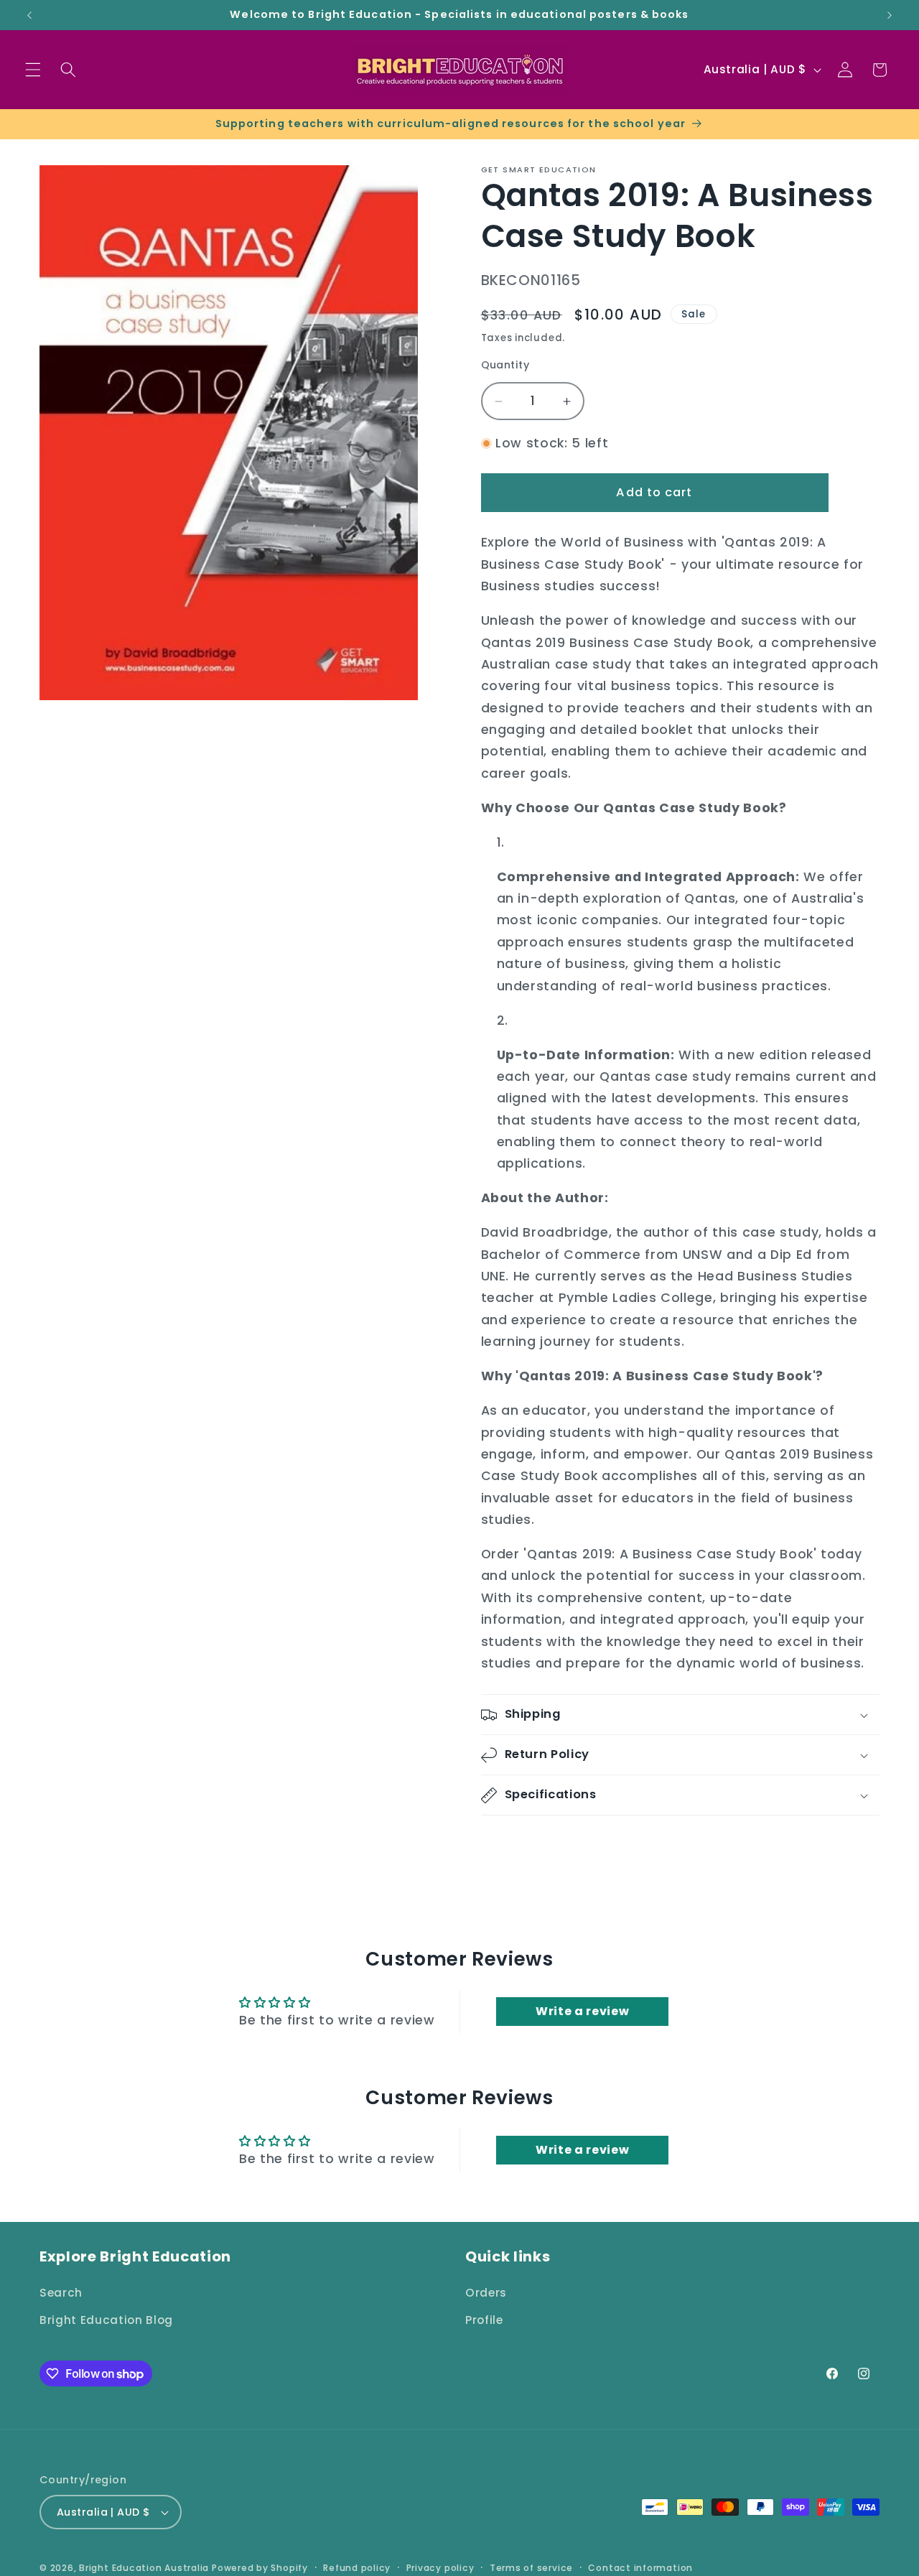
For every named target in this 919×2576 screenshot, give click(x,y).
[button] (33, 70)
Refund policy (357, 2568)
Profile (484, 2320)
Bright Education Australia (144, 2568)
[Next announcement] (890, 15)
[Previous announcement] (29, 15)
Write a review (582, 2011)
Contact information (640, 2568)
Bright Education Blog (106, 2320)
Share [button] (513, 1845)
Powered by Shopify (260, 2568)
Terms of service (531, 2568)
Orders (486, 2293)
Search (61, 2293)
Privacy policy (440, 2568)
